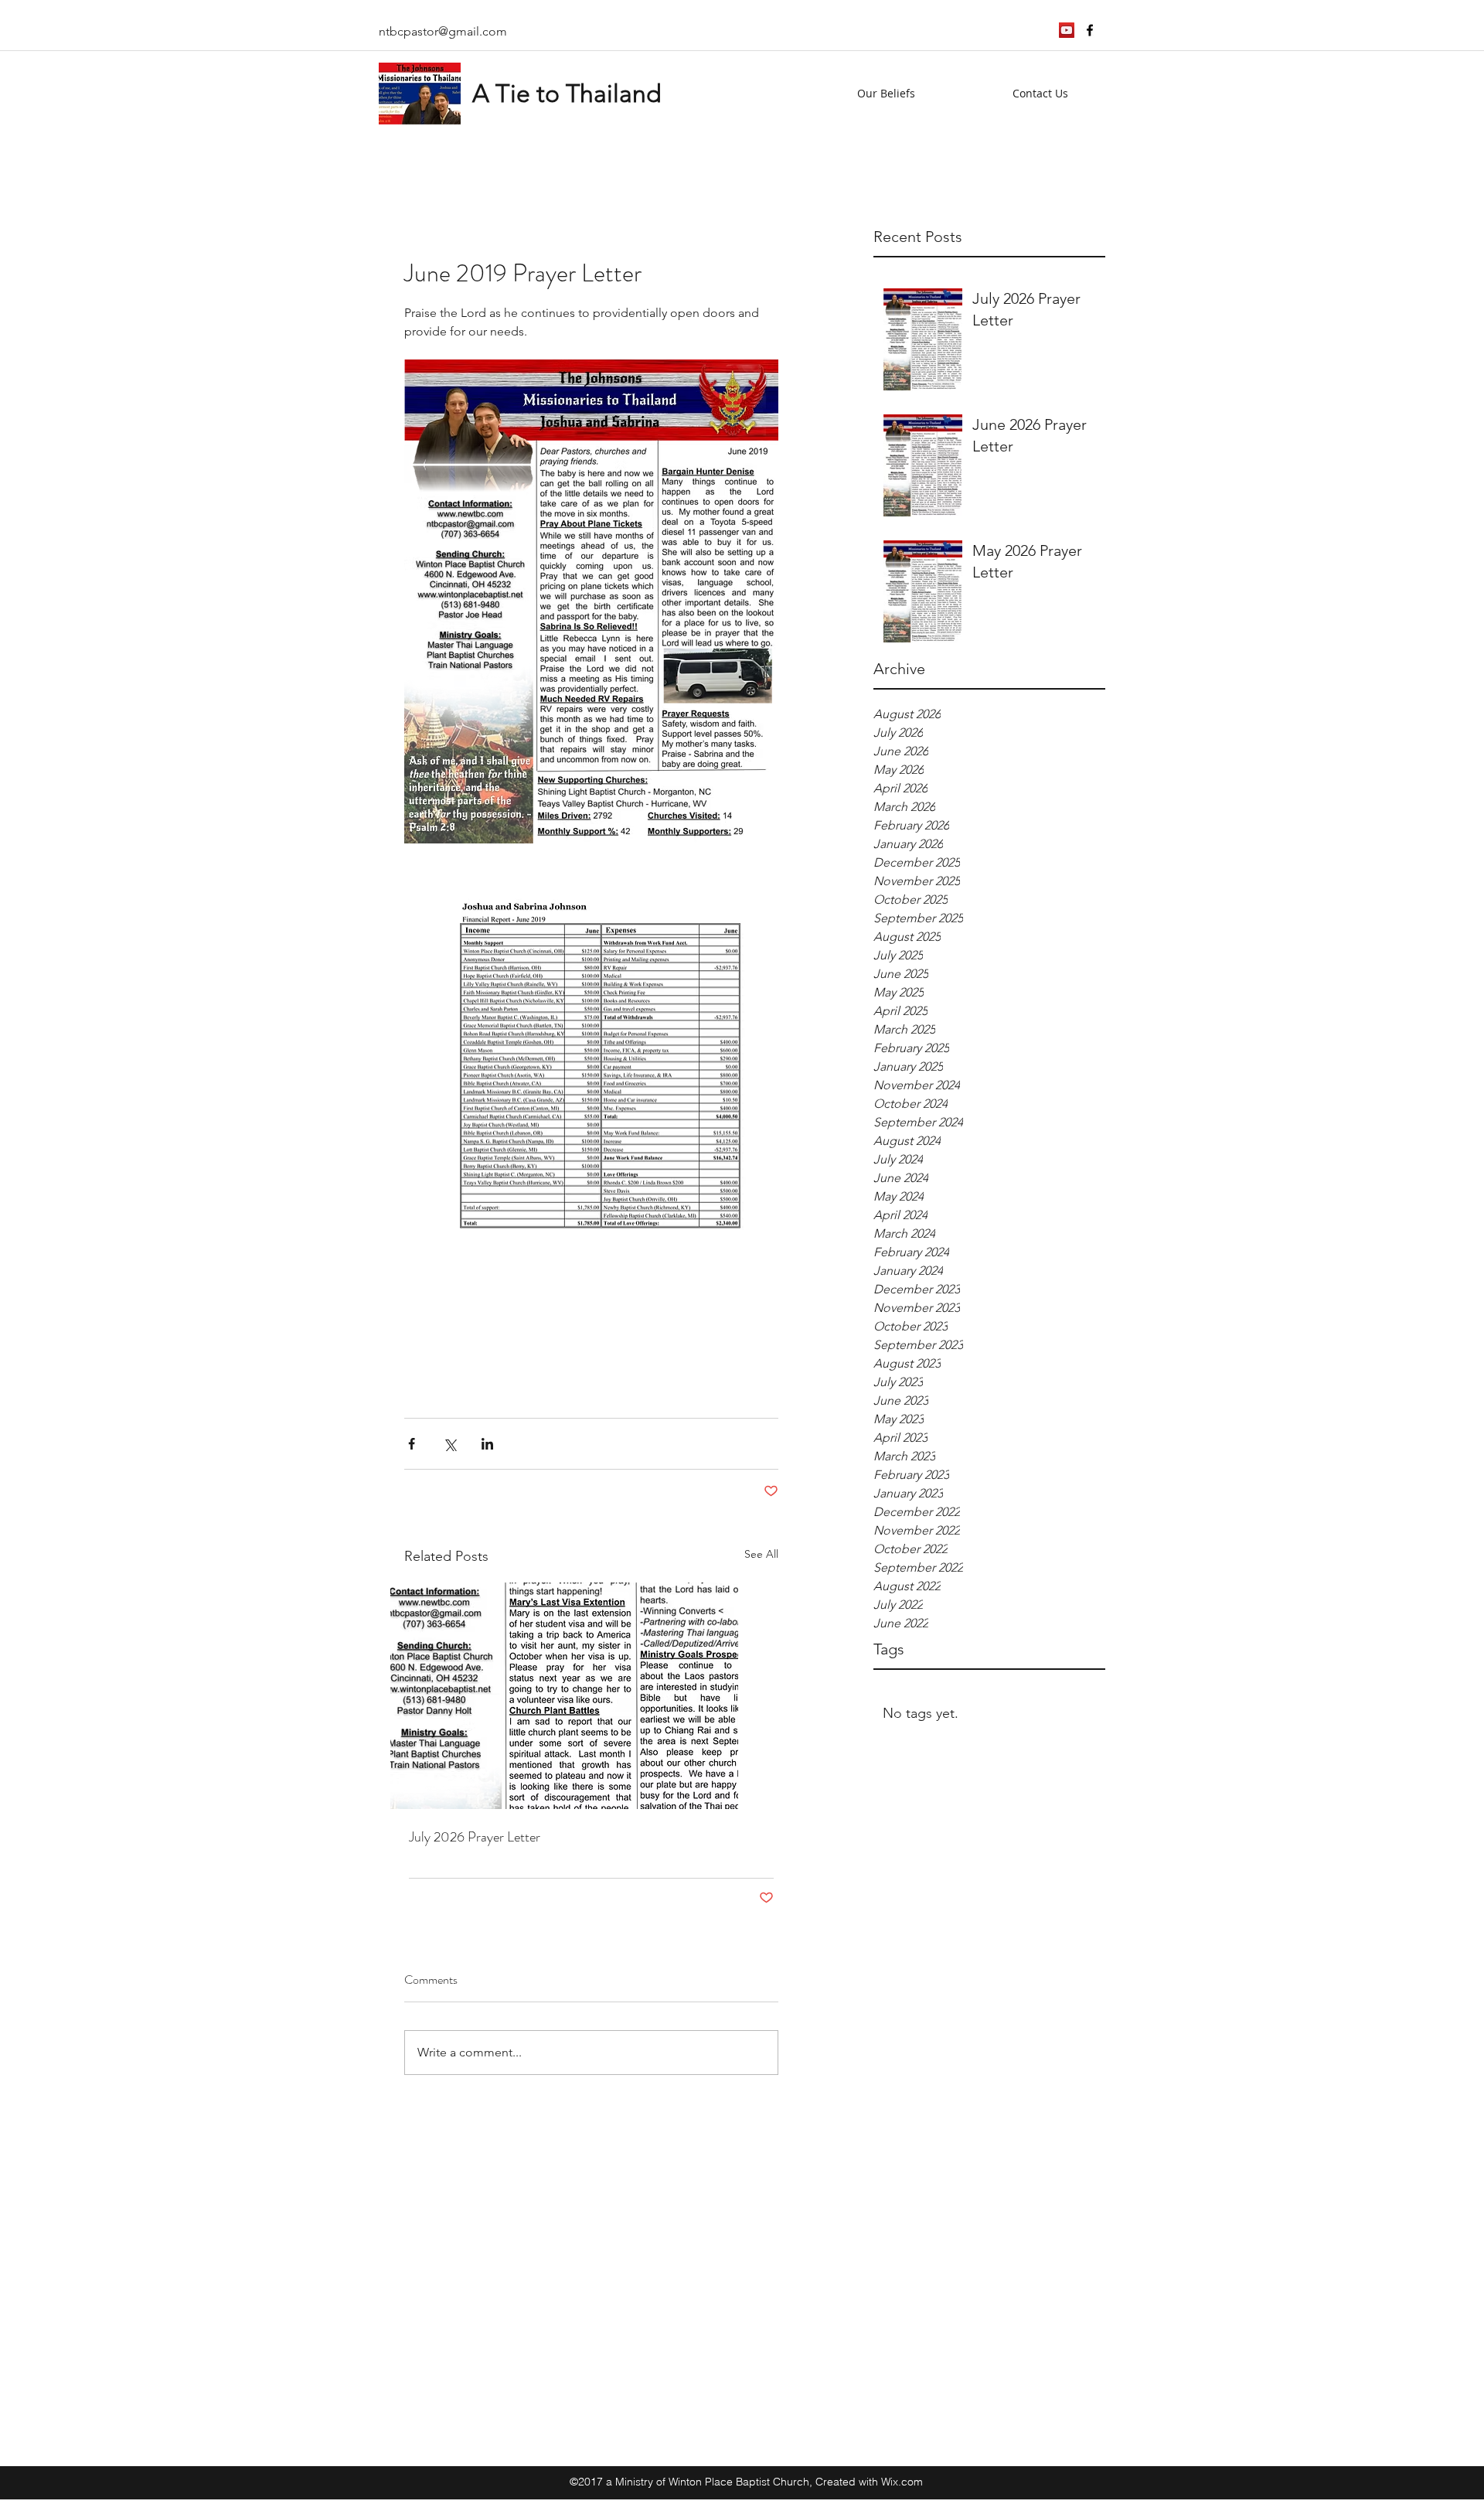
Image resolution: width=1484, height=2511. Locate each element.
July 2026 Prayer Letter (475, 1837)
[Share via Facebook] (412, 1444)
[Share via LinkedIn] (487, 1444)
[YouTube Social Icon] (1067, 30)
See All (761, 1554)
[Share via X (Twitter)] (449, 1444)
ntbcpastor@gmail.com (443, 31)
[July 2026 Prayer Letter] (591, 1696)
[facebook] (1090, 30)
